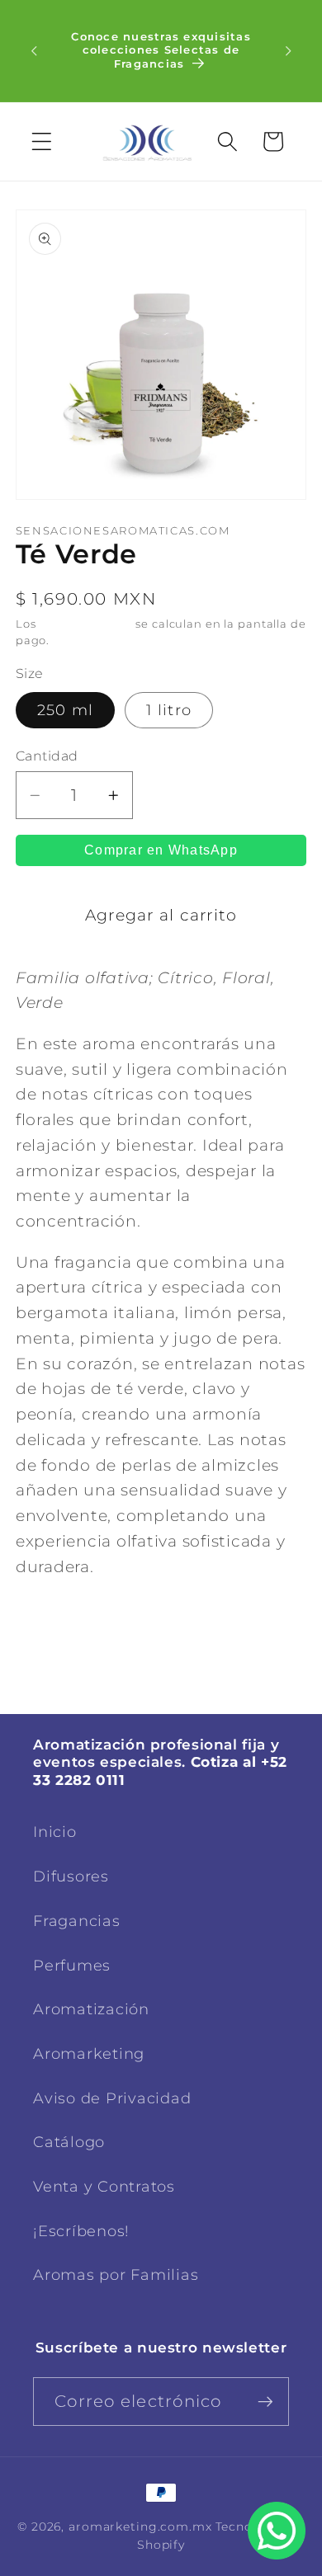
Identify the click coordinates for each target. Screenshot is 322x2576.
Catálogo (69, 2142)
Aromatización (91, 2009)
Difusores (71, 1876)
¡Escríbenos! (81, 2231)
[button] (42, 141)
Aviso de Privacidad (112, 2098)
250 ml (66, 710)
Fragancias (77, 1921)
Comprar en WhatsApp (161, 850)
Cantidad (47, 756)
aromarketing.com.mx (140, 2527)
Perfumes (72, 1965)
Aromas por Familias (116, 2275)
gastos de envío (85, 624)
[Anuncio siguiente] (288, 51)
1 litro (169, 710)
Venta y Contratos (104, 2186)
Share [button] (63, 1628)
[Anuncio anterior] (34, 51)
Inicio (55, 1832)
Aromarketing (89, 2053)
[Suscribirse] (265, 2401)
